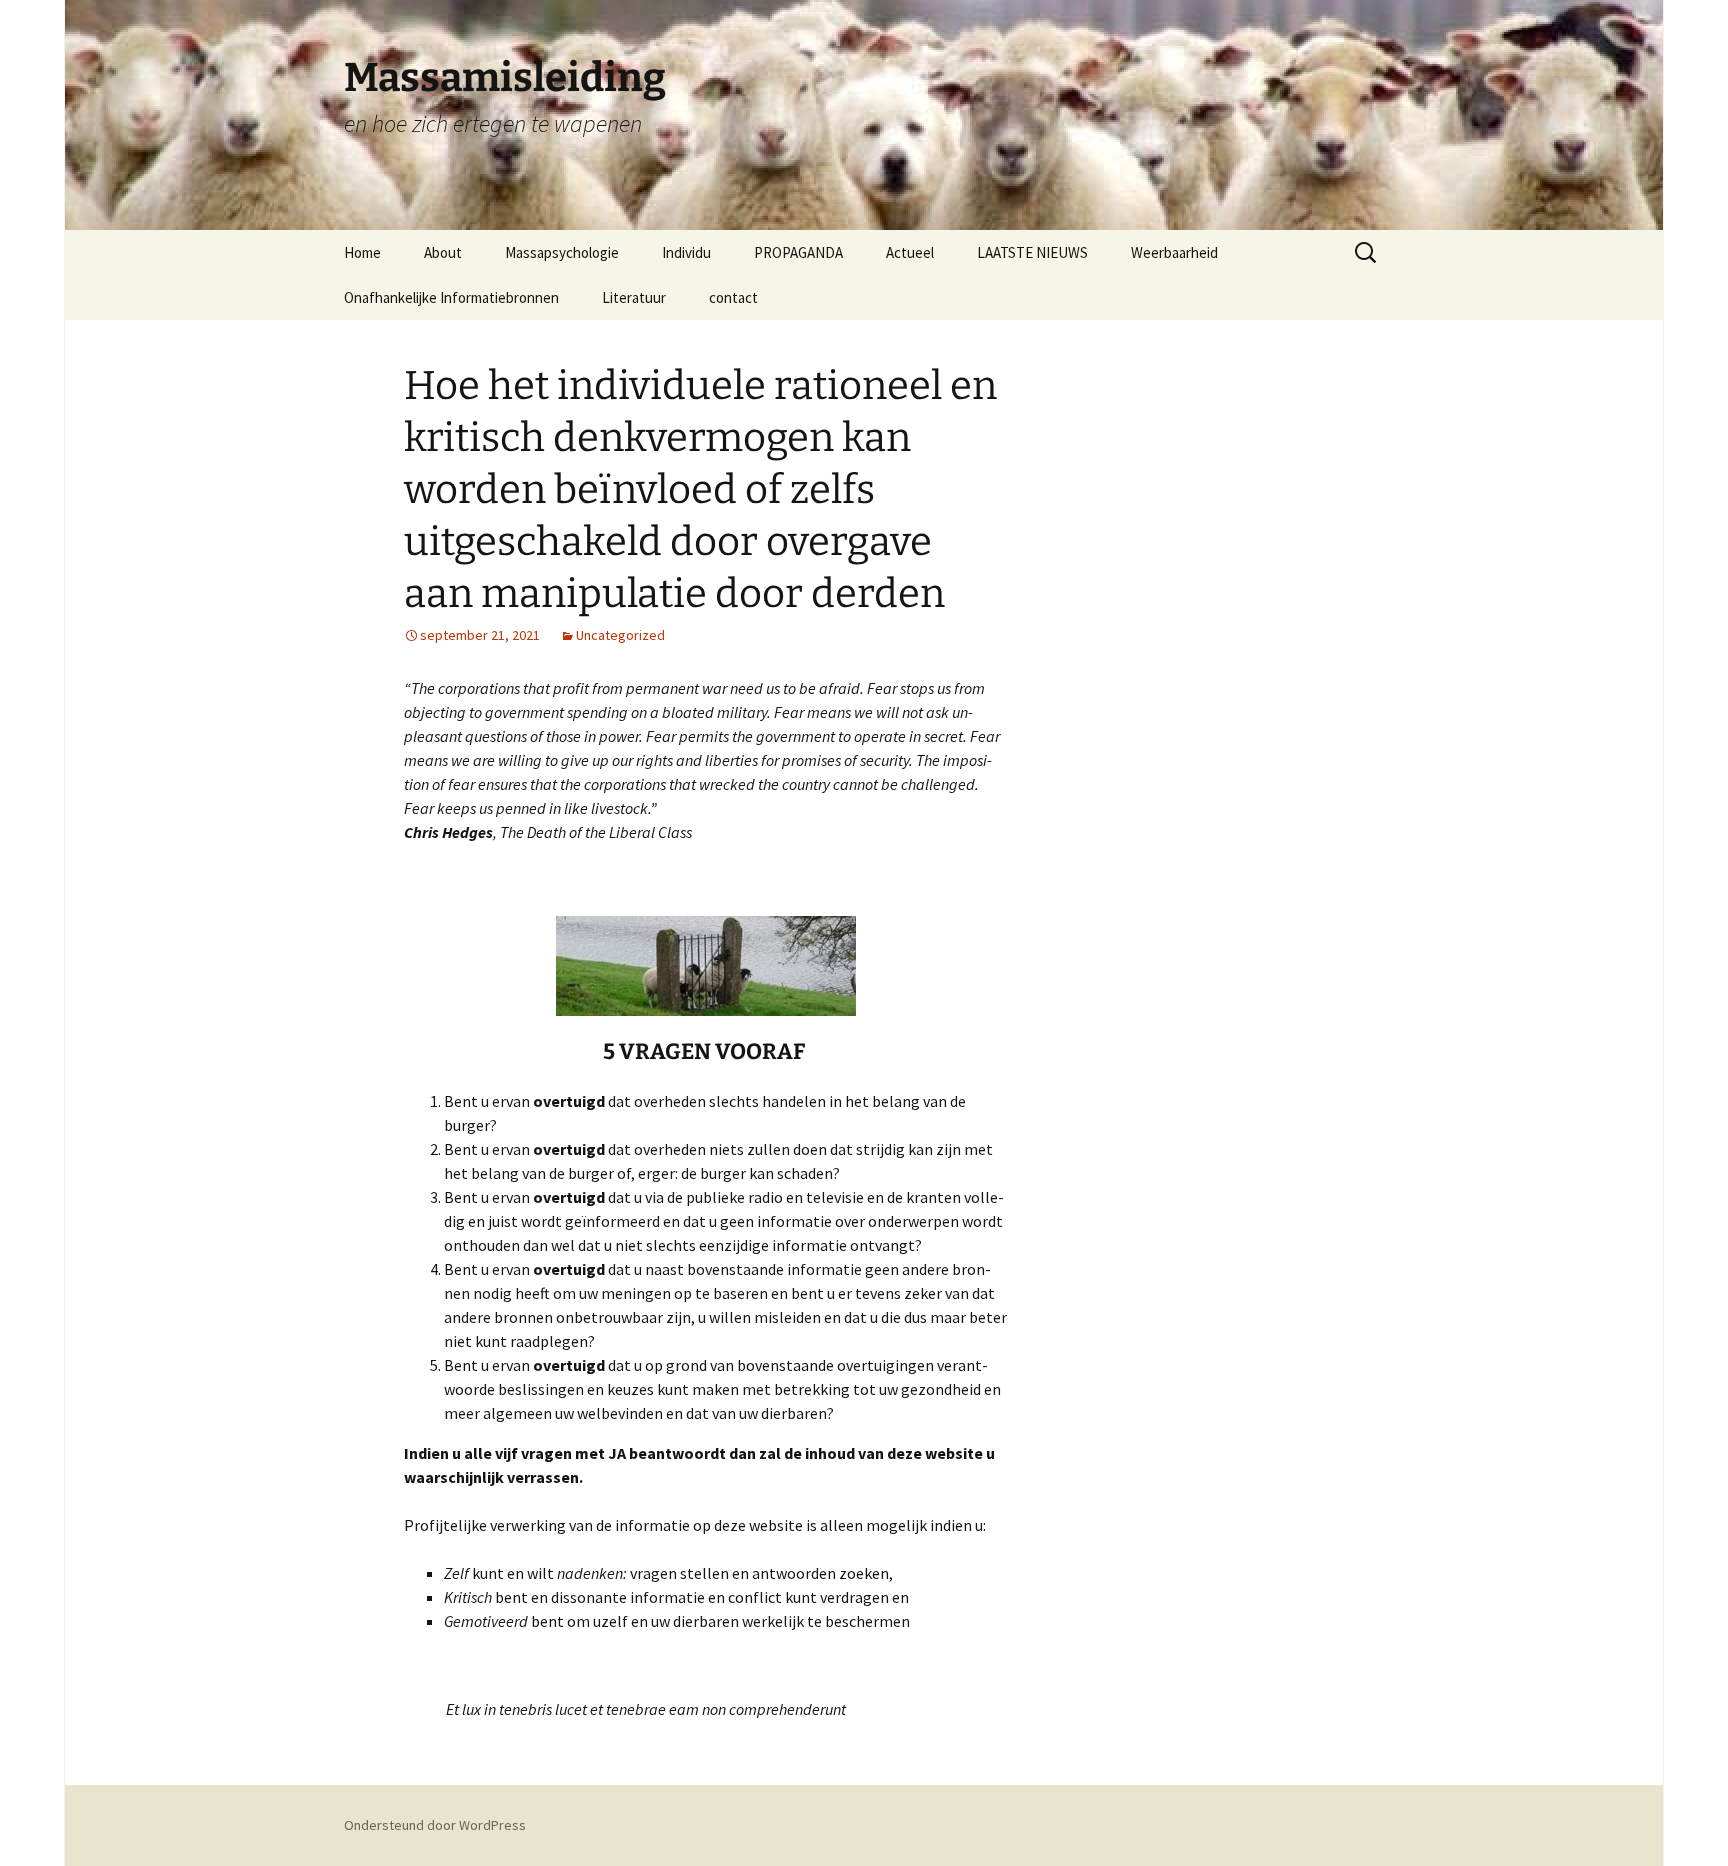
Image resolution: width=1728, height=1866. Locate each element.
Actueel (910, 252)
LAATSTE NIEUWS (1032, 252)
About (443, 252)
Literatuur (634, 297)
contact (733, 297)
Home (362, 252)
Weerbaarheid (1174, 252)
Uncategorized (620, 635)
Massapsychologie (562, 252)
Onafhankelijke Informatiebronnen (451, 297)
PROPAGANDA (798, 252)
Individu (686, 252)
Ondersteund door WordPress (435, 1825)
